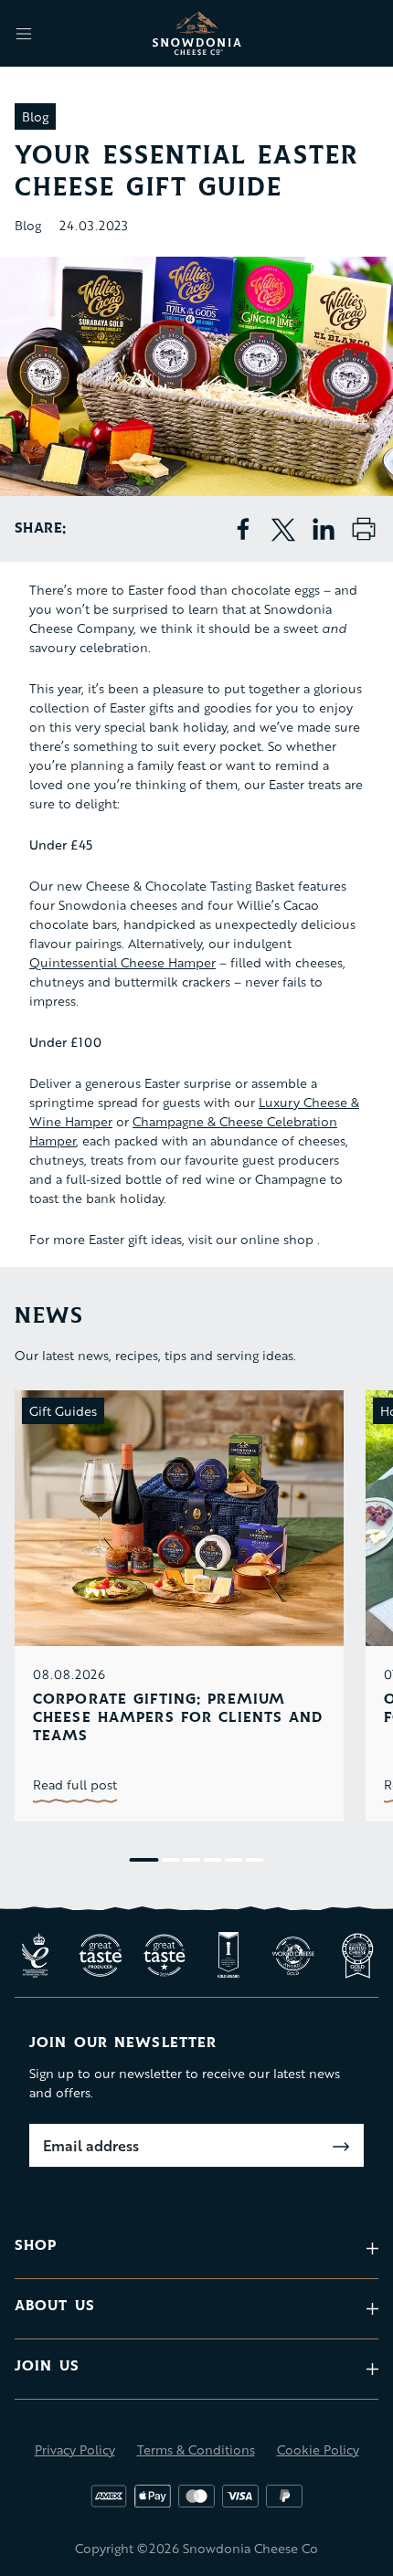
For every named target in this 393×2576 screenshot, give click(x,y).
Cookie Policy (318, 2449)
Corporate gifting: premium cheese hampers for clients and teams (178, 1718)
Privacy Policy (75, 2449)
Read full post (75, 1784)
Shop (36, 2246)
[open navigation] (24, 34)
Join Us (47, 2366)
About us (55, 2306)
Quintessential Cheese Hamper (122, 962)
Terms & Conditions (196, 2449)
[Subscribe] (341, 2147)
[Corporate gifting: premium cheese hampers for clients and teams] (179, 1518)
